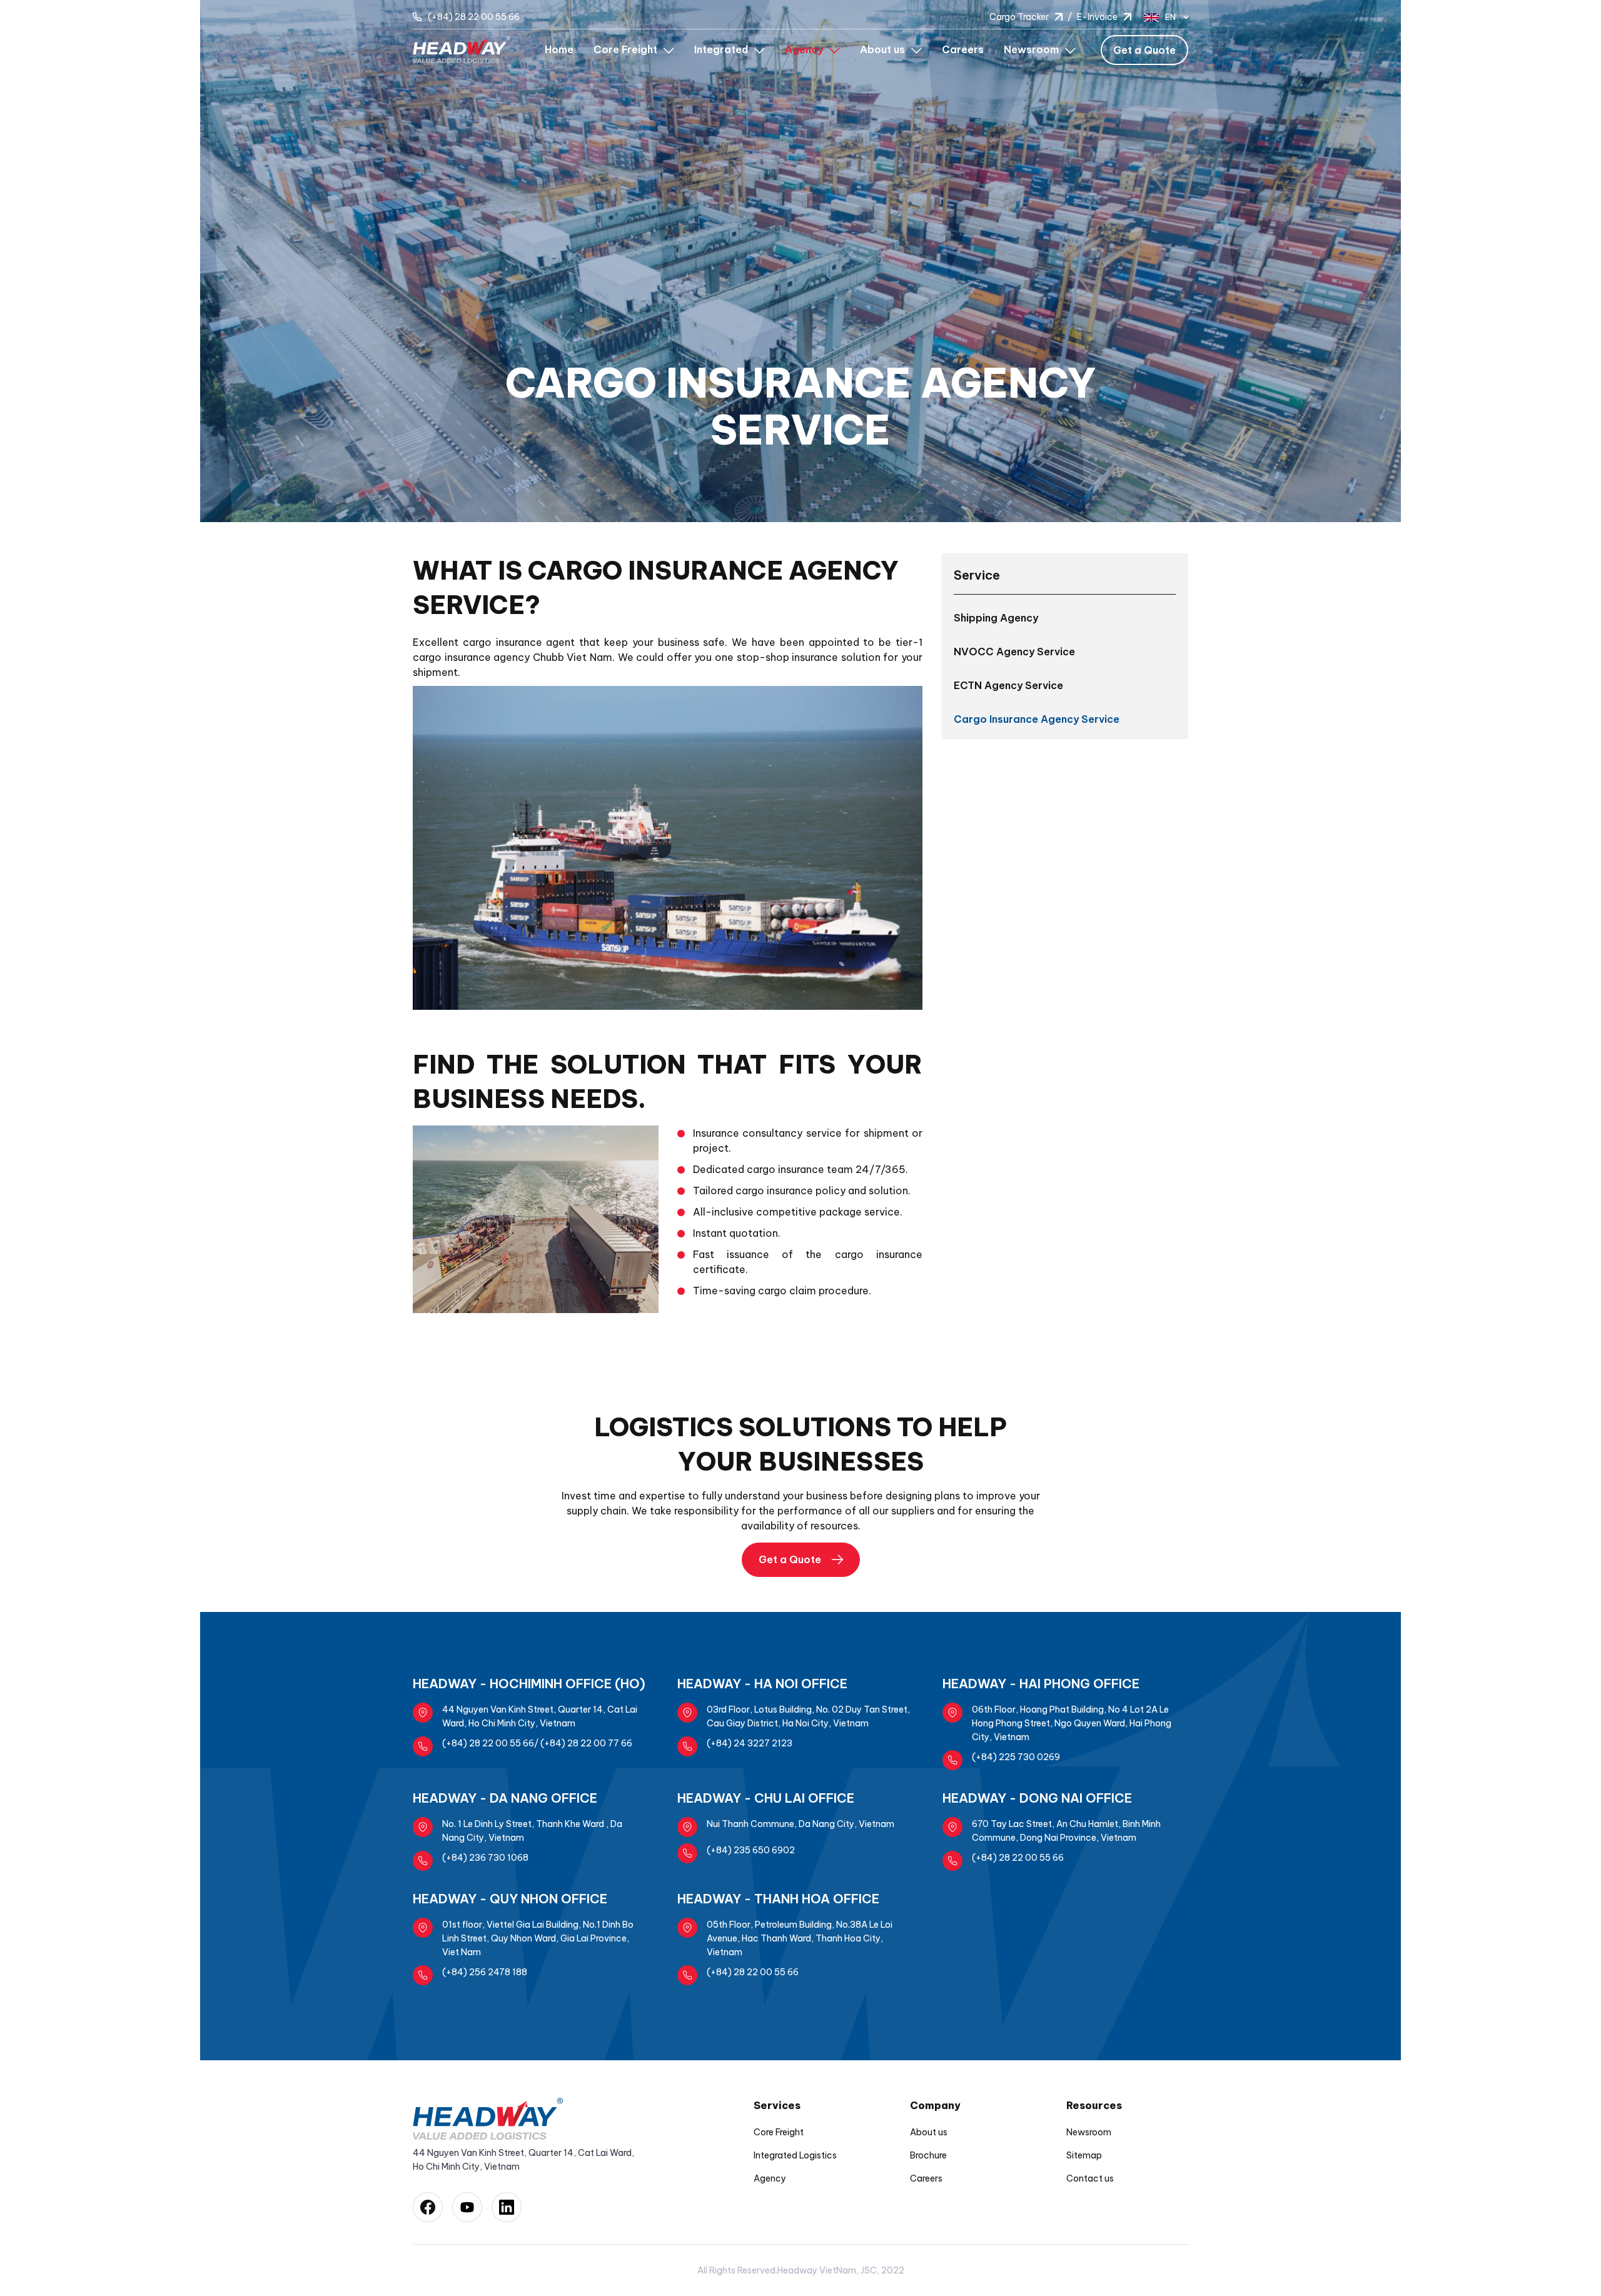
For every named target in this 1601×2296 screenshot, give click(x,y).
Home (559, 49)
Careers (963, 49)
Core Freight (779, 2132)
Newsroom (1089, 2132)
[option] (800, 261)
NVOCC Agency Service (1014, 652)
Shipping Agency (996, 618)
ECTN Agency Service (1008, 685)
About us (929, 2132)
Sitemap (1084, 2155)
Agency (770, 2178)
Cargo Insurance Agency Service (1037, 719)
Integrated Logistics (795, 2155)
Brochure (928, 2155)
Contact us (1090, 2178)
